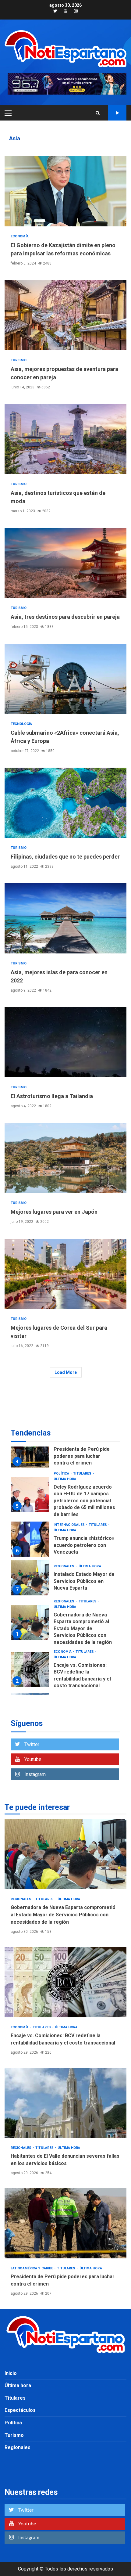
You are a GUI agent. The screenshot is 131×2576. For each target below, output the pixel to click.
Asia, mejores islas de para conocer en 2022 (65, 918)
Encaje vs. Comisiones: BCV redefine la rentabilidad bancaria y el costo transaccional (30, 1619)
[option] (65, 1446)
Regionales (64, 1517)
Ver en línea (117, 113)
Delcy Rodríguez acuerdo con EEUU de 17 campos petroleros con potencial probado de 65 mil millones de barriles (84, 1451)
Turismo (19, 360)
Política (13, 2423)
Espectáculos (20, 2410)
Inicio (11, 2373)
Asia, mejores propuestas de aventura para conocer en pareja (65, 315)
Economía (20, 236)
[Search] (98, 113)
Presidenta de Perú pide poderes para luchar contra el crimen (65, 2223)
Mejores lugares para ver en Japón (65, 1158)
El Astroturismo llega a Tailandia (65, 1042)
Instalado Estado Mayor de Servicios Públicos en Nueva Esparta (30, 1528)
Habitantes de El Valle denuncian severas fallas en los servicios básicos (30, 1661)
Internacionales (70, 1475)
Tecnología (21, 724)
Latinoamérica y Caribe (75, 1685)
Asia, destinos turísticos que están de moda (65, 439)
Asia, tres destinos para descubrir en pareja (65, 563)
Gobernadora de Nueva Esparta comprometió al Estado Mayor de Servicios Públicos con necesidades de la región (30, 1573)
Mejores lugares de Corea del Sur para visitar (65, 1274)
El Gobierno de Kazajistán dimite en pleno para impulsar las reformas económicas (65, 191)
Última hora (65, 1481)
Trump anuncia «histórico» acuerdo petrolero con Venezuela (30, 1489)
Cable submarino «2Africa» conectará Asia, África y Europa (65, 679)
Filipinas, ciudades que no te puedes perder (65, 803)
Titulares (98, 1475)
